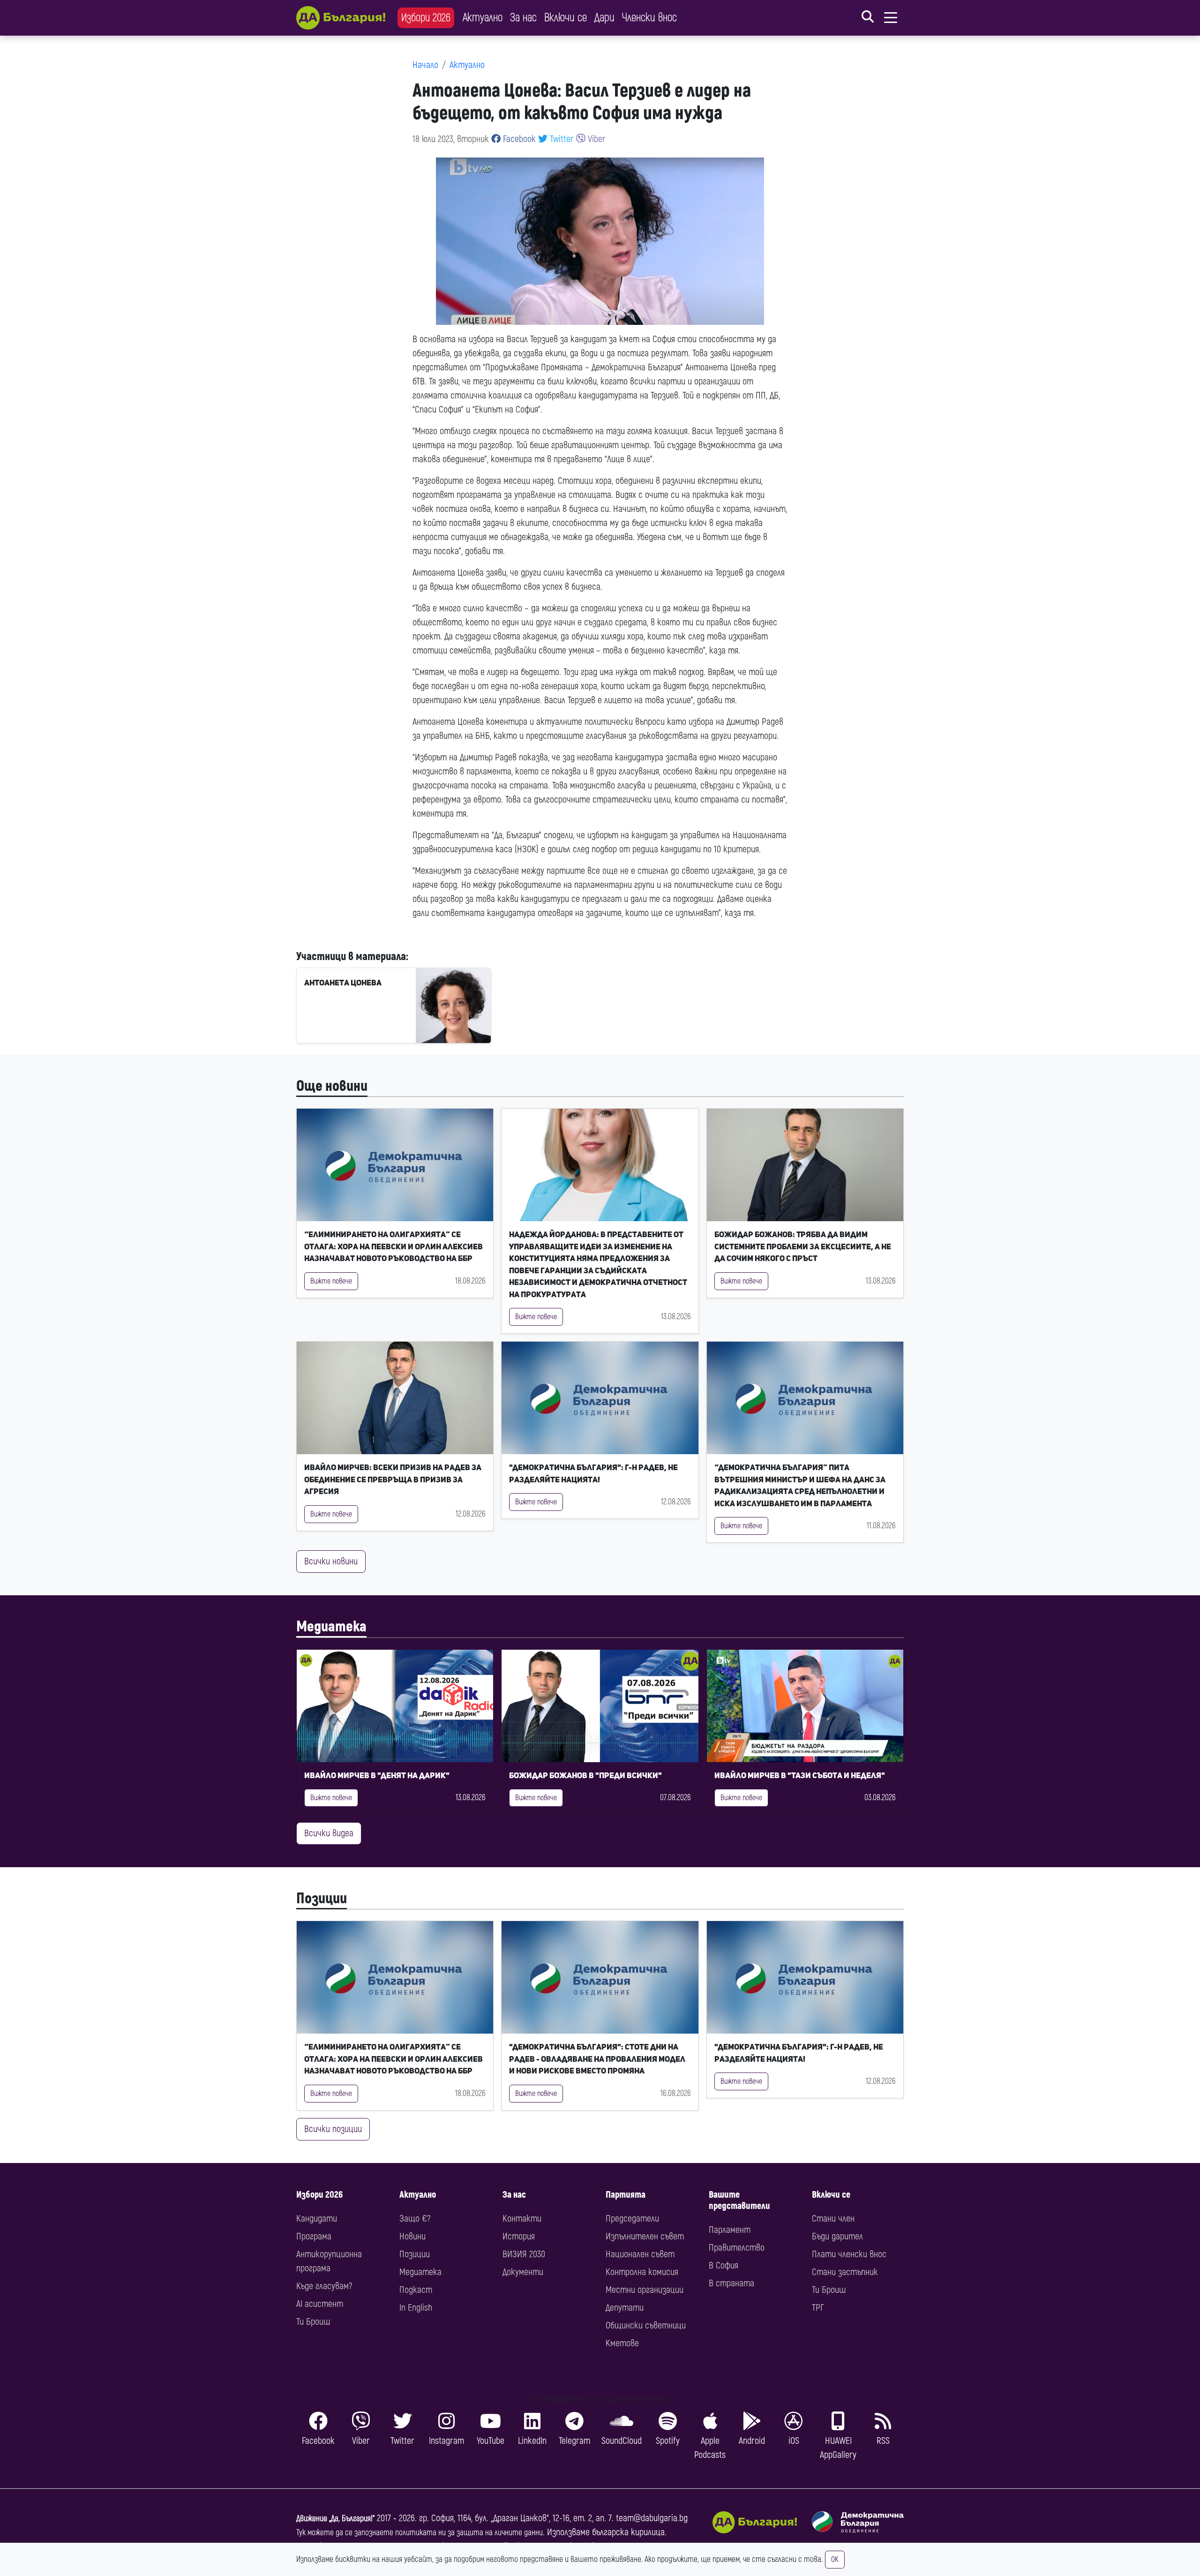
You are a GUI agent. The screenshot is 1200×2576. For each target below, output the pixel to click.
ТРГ (818, 2308)
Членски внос (649, 18)
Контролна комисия (642, 2272)
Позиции (322, 1899)
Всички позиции (333, 2129)
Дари (604, 18)
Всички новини (331, 1561)
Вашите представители (739, 2200)
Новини (412, 2236)
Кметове (622, 2343)
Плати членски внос (849, 2254)
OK (835, 2560)
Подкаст (416, 2290)
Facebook (518, 139)
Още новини (332, 1086)
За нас (523, 18)
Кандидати (317, 2219)
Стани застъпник (845, 2272)
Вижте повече (331, 1281)
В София (724, 2265)
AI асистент (320, 2304)
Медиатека (331, 1627)
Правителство (737, 2248)
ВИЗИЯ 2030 (524, 2254)
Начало (425, 65)
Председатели (632, 2219)
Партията (626, 2195)
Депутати (625, 2308)
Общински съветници (646, 2325)
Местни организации (645, 2290)
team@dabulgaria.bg (652, 2518)
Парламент (730, 2230)
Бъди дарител (837, 2236)
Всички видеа (329, 1833)
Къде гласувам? (324, 2286)
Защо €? (415, 2219)
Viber (596, 139)
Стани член (833, 2219)
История (519, 2236)
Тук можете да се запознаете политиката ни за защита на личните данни (420, 2533)
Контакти (522, 2219)
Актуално (483, 18)
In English (416, 2308)
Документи (523, 2272)
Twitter (561, 139)
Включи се (566, 18)
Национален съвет (640, 2254)
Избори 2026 (426, 18)
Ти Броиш (313, 2322)
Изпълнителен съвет (645, 2236)
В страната (731, 2283)
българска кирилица (628, 2532)
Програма (314, 2236)
